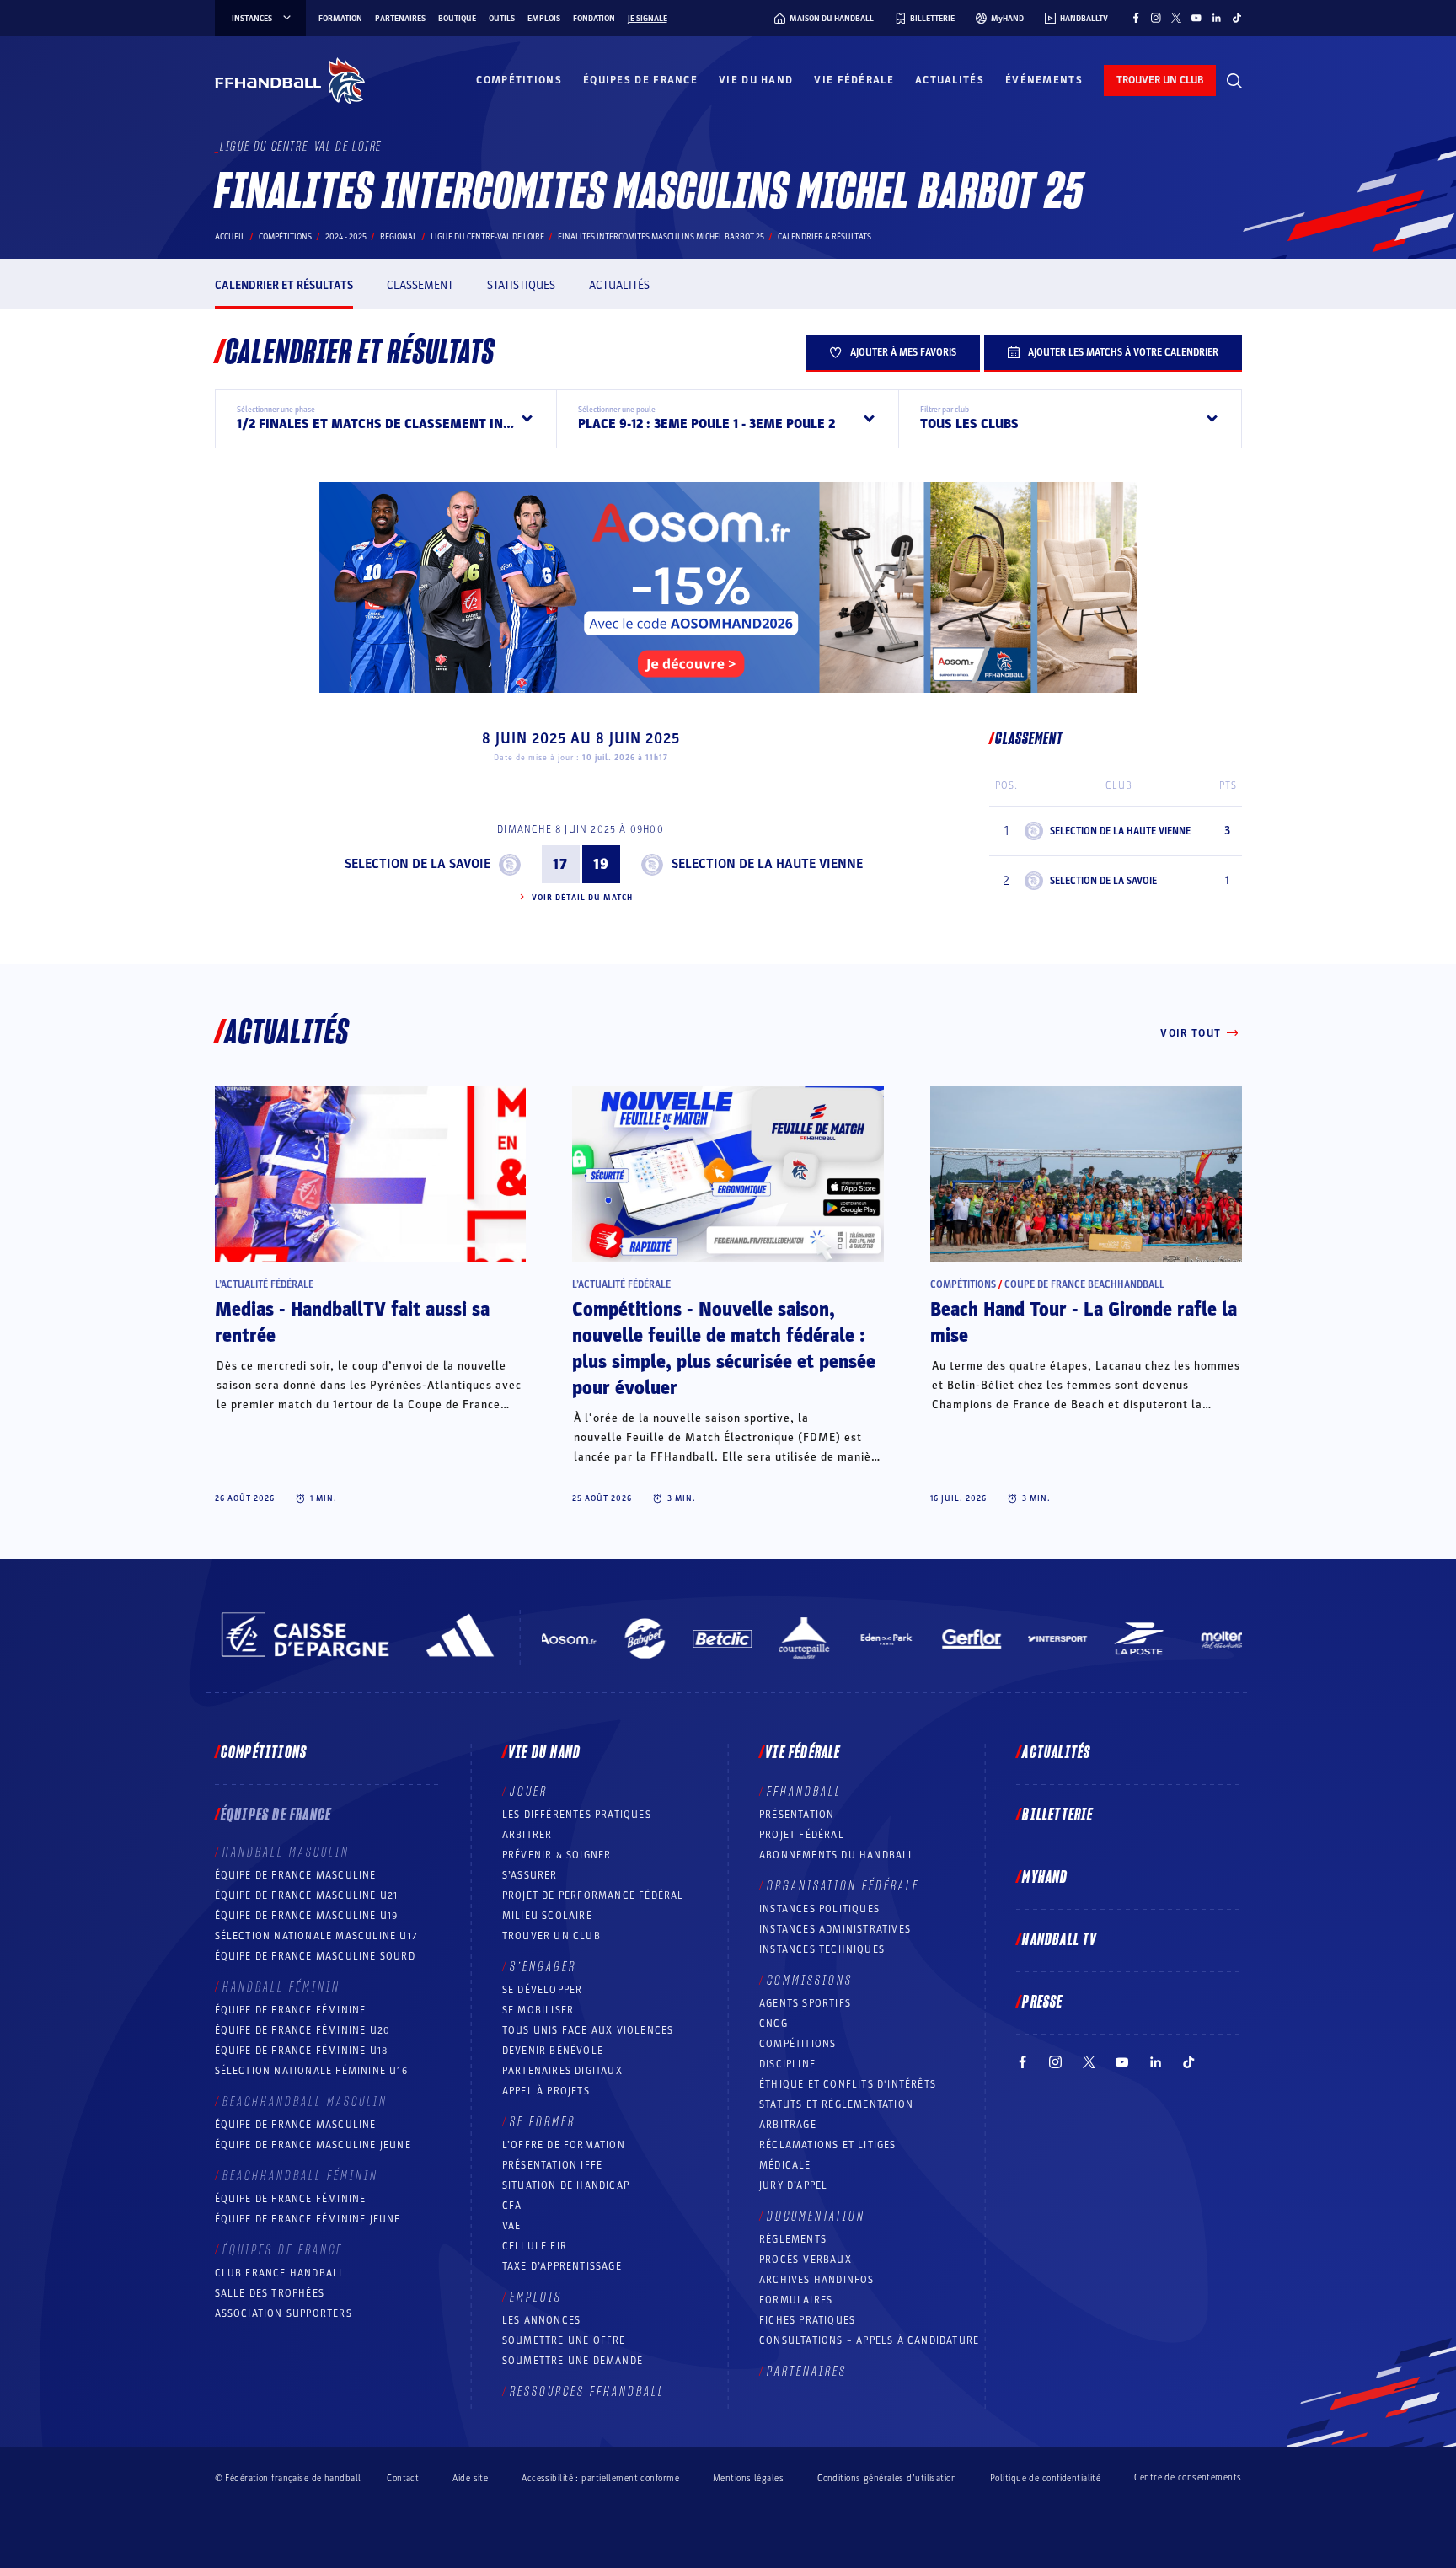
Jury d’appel (793, 2185)
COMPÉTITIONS (798, 2044)
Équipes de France (640, 80)
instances (252, 19)
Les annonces (541, 2320)
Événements (1044, 80)
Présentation (797, 1815)
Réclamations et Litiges (828, 2145)
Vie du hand (756, 80)
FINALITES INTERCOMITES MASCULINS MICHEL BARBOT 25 (661, 237)
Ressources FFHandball (587, 2392)
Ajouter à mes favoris (903, 352)
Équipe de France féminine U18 (302, 2051)
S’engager (543, 1967)
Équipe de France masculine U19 (307, 1916)
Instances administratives (835, 1929)
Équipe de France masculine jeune (313, 2145)
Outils (502, 19)
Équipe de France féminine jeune (308, 2219)
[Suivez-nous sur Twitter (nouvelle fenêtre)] (1176, 18)
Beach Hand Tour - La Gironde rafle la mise (1084, 1323)
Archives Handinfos (817, 2280)
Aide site (470, 2478)
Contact (403, 2478)
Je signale (648, 19)
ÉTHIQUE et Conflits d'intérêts (848, 2084)
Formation (340, 19)
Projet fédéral (802, 1835)
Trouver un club (551, 1936)
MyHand (1045, 1878)
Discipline (787, 2064)
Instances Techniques (822, 1949)
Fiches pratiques (807, 2320)
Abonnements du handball (837, 1855)
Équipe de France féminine (291, 2010)
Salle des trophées (270, 2293)
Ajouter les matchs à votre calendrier (1123, 352)
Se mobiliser (538, 2010)
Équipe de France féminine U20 (303, 2030)
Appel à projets (546, 2091)
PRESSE (1042, 2002)
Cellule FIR (535, 2246)
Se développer (543, 1990)
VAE (512, 2226)
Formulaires (796, 2300)
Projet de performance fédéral (593, 1895)
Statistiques (521, 285)
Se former (543, 2122)
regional (399, 237)
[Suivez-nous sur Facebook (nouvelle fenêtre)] (1136, 18)
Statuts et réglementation (836, 2104)
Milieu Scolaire (547, 1916)
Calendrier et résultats (284, 285)
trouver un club (1160, 80)
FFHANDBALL (804, 1792)
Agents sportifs (805, 2003)
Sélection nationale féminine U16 (311, 2071)
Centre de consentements (1188, 2478)
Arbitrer (527, 1835)
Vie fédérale (854, 80)
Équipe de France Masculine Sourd (315, 1956)
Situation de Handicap (566, 2185)
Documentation (816, 2217)
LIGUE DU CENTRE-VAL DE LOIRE (487, 237)
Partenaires (400, 19)
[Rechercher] (1234, 81)
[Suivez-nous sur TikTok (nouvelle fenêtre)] (1237, 18)
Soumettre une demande (573, 2361)
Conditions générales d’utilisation (887, 2478)
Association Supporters (284, 2313)
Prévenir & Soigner (557, 1855)
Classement (420, 285)
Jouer (529, 1792)
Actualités (950, 80)
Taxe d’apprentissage (562, 2266)
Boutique (457, 19)
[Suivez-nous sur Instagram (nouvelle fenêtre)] (1156, 18)
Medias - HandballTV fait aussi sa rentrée (352, 1323)
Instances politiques (819, 1909)
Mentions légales (748, 2478)
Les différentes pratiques (577, 1815)
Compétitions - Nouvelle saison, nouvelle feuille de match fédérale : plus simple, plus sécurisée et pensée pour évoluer (724, 1349)
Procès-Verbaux (806, 2260)
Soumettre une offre (564, 2340)
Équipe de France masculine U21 (307, 1895)
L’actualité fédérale (264, 1284)
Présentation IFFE (552, 2165)
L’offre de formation (564, 2145)
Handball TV (1060, 1940)
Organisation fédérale (843, 1886)
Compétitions (519, 80)
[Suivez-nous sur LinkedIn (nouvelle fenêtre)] (1217, 18)
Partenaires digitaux (562, 2071)
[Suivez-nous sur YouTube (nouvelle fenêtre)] (1196, 18)
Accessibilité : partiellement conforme (600, 2478)
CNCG (773, 2024)
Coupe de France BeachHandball (1084, 1284)
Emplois (544, 19)
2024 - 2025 (346, 237)
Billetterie (1057, 1815)
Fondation (594, 19)
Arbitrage (788, 2125)
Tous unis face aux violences (588, 2030)
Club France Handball (280, 2273)
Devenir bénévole (553, 2051)
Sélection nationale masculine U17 (317, 1936)
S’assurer (530, 1875)
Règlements (793, 2239)
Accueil (230, 237)
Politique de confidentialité (1045, 2478)
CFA (512, 2206)
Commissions (810, 1981)
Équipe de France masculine (296, 1875)
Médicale (785, 2165)
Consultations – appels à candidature (869, 2340)
